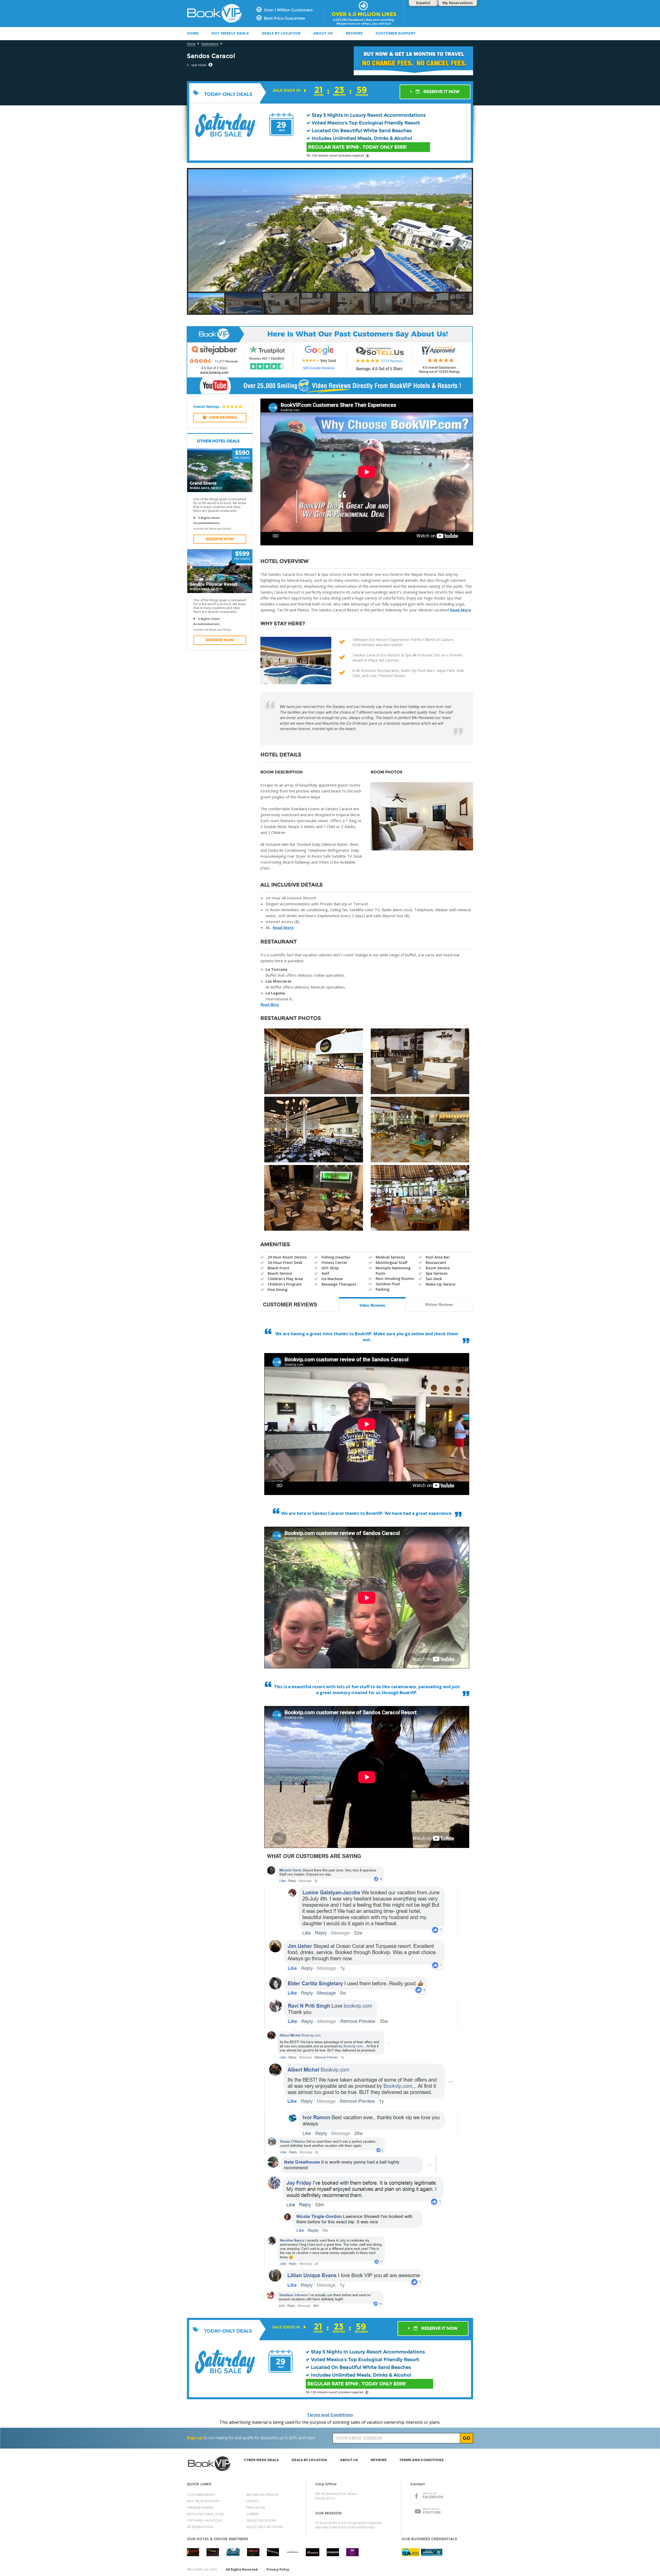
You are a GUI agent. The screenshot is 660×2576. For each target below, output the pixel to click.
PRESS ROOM (256, 2508)
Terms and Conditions (330, 2415)
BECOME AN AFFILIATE (262, 2495)
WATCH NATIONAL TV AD (205, 2514)
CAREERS (253, 2514)
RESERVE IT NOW (441, 92)
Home (191, 44)
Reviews (354, 33)
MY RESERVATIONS (200, 2527)
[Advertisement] (523, 182)
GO (467, 2438)
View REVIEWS (223, 417)
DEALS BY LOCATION (281, 33)
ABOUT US (323, 33)
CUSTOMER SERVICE (201, 2495)
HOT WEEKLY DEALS (230, 33)
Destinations (210, 44)
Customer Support (396, 33)
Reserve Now (220, 539)
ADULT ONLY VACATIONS (265, 2527)
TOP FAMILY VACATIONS (204, 2520)
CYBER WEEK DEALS (261, 2460)
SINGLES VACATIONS (261, 2520)
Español (423, 3)
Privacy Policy (278, 2569)
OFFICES (252, 2501)
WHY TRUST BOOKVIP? (203, 2501)
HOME (193, 33)
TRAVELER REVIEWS (200, 2508)
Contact (418, 2484)
